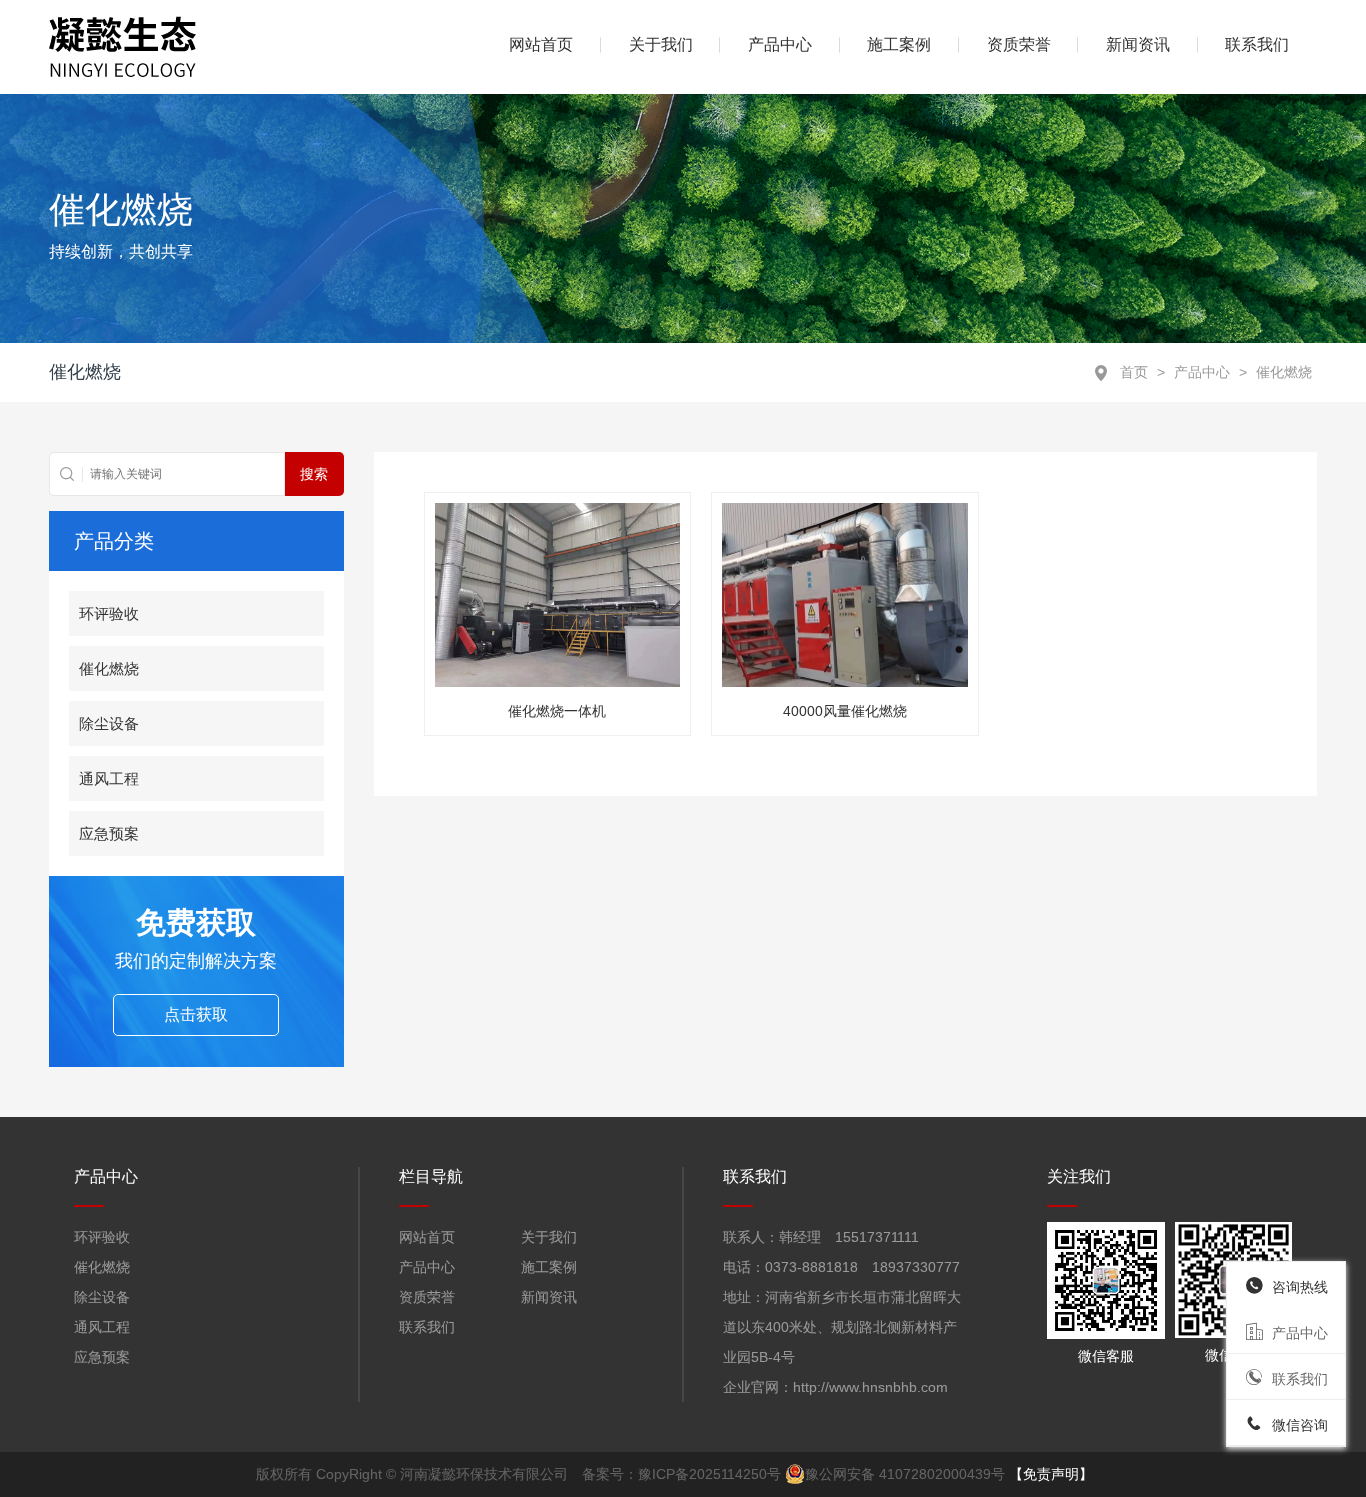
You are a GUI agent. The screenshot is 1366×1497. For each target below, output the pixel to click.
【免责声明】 (1051, 1474)
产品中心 (1202, 372)
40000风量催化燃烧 (845, 711)
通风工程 (109, 778)
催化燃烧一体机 (557, 711)
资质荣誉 (1019, 44)
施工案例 (899, 44)
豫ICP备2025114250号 (709, 1474)
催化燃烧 (1284, 372)
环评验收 (109, 613)
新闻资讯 (1138, 44)
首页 (1134, 372)
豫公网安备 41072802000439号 (905, 1474)
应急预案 (109, 833)
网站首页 (427, 1237)
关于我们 (661, 44)
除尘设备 (109, 723)
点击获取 (196, 1014)
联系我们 (1257, 44)
